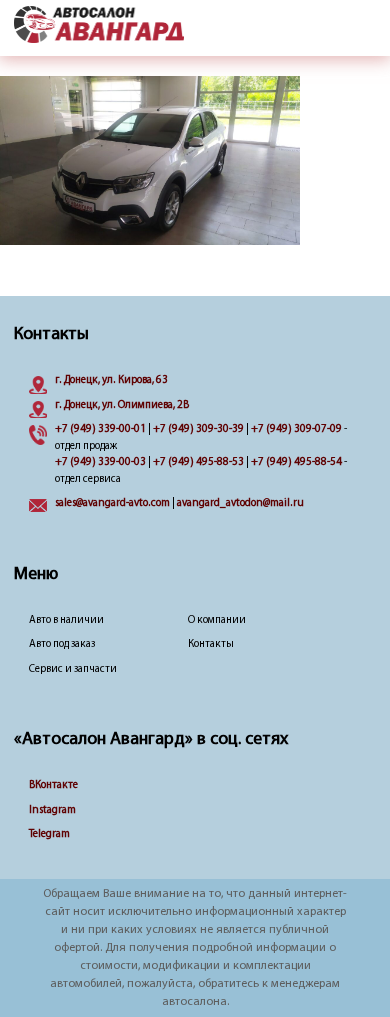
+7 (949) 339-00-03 (100, 462)
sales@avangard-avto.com (112, 503)
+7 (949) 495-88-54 (296, 462)
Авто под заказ (62, 644)
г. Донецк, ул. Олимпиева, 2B (122, 405)
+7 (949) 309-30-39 (198, 429)
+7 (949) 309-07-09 (296, 429)
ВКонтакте (53, 785)
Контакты (211, 644)
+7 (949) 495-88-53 (198, 462)
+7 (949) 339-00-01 (100, 429)
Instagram (52, 810)
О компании (217, 620)
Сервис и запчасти (73, 669)
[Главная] (99, 26)
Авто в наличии (66, 620)
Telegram (49, 834)
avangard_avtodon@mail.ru (240, 503)
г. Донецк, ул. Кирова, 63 (111, 380)
